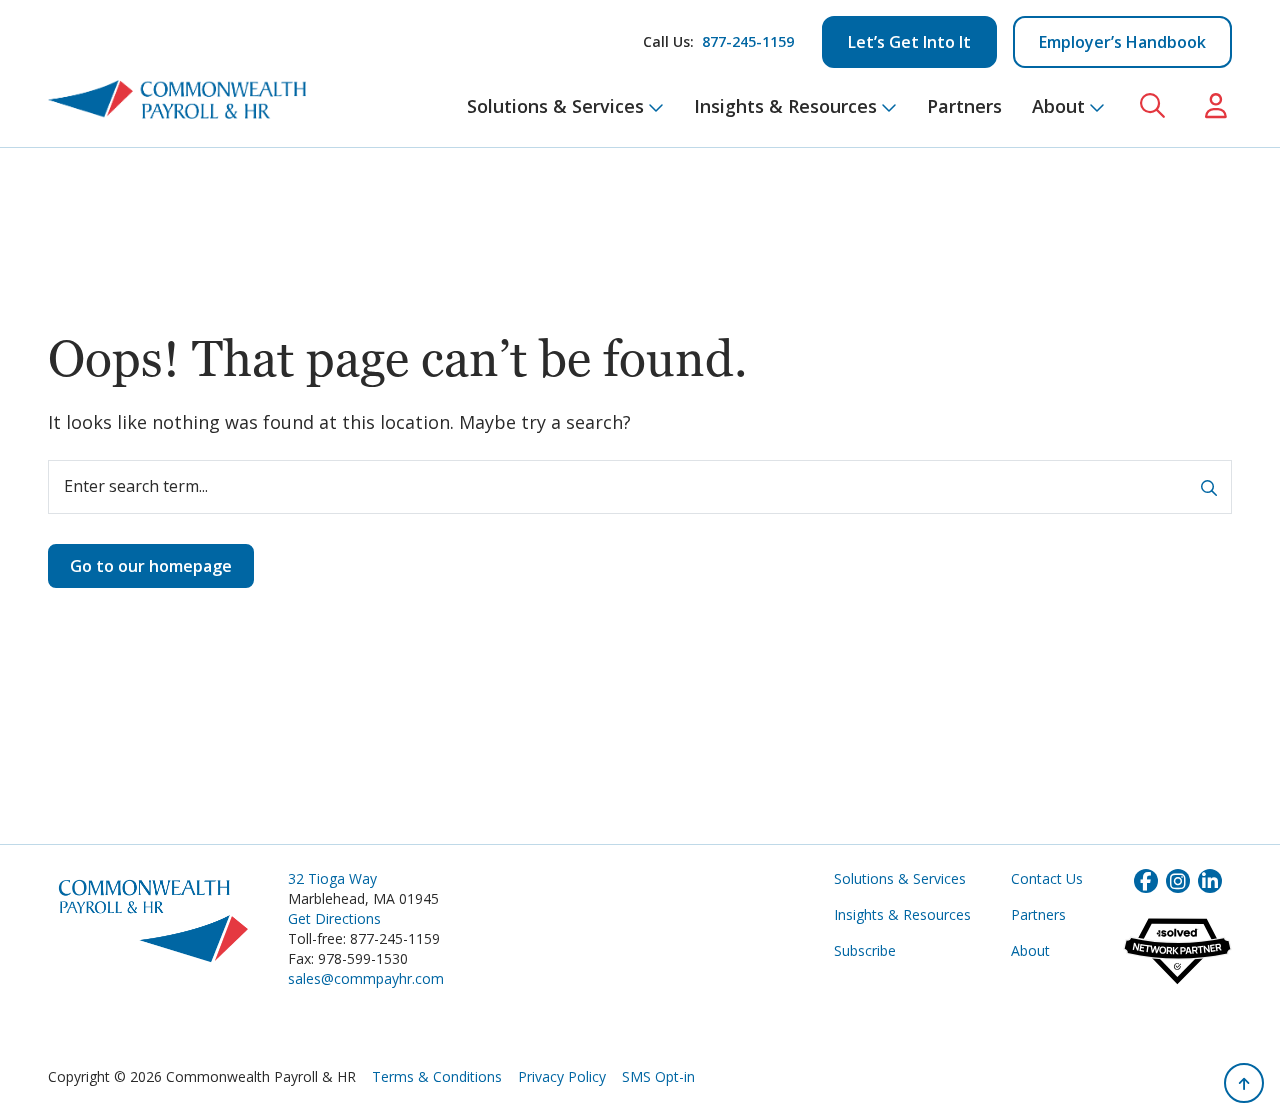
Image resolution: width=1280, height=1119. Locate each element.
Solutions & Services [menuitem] (555, 106)
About (1030, 950)
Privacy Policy (562, 1076)
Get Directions (334, 918)
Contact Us (1047, 878)
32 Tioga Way (332, 878)
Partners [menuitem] (964, 106)
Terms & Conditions (437, 1076)
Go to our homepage (151, 566)
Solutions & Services (900, 878)
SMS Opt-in (658, 1076)
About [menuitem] (1058, 106)
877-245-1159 (748, 41)
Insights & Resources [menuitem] (785, 106)
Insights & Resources (902, 914)
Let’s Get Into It (909, 42)
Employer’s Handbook (1122, 42)
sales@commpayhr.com (366, 978)
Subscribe (865, 950)
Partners (1038, 914)
